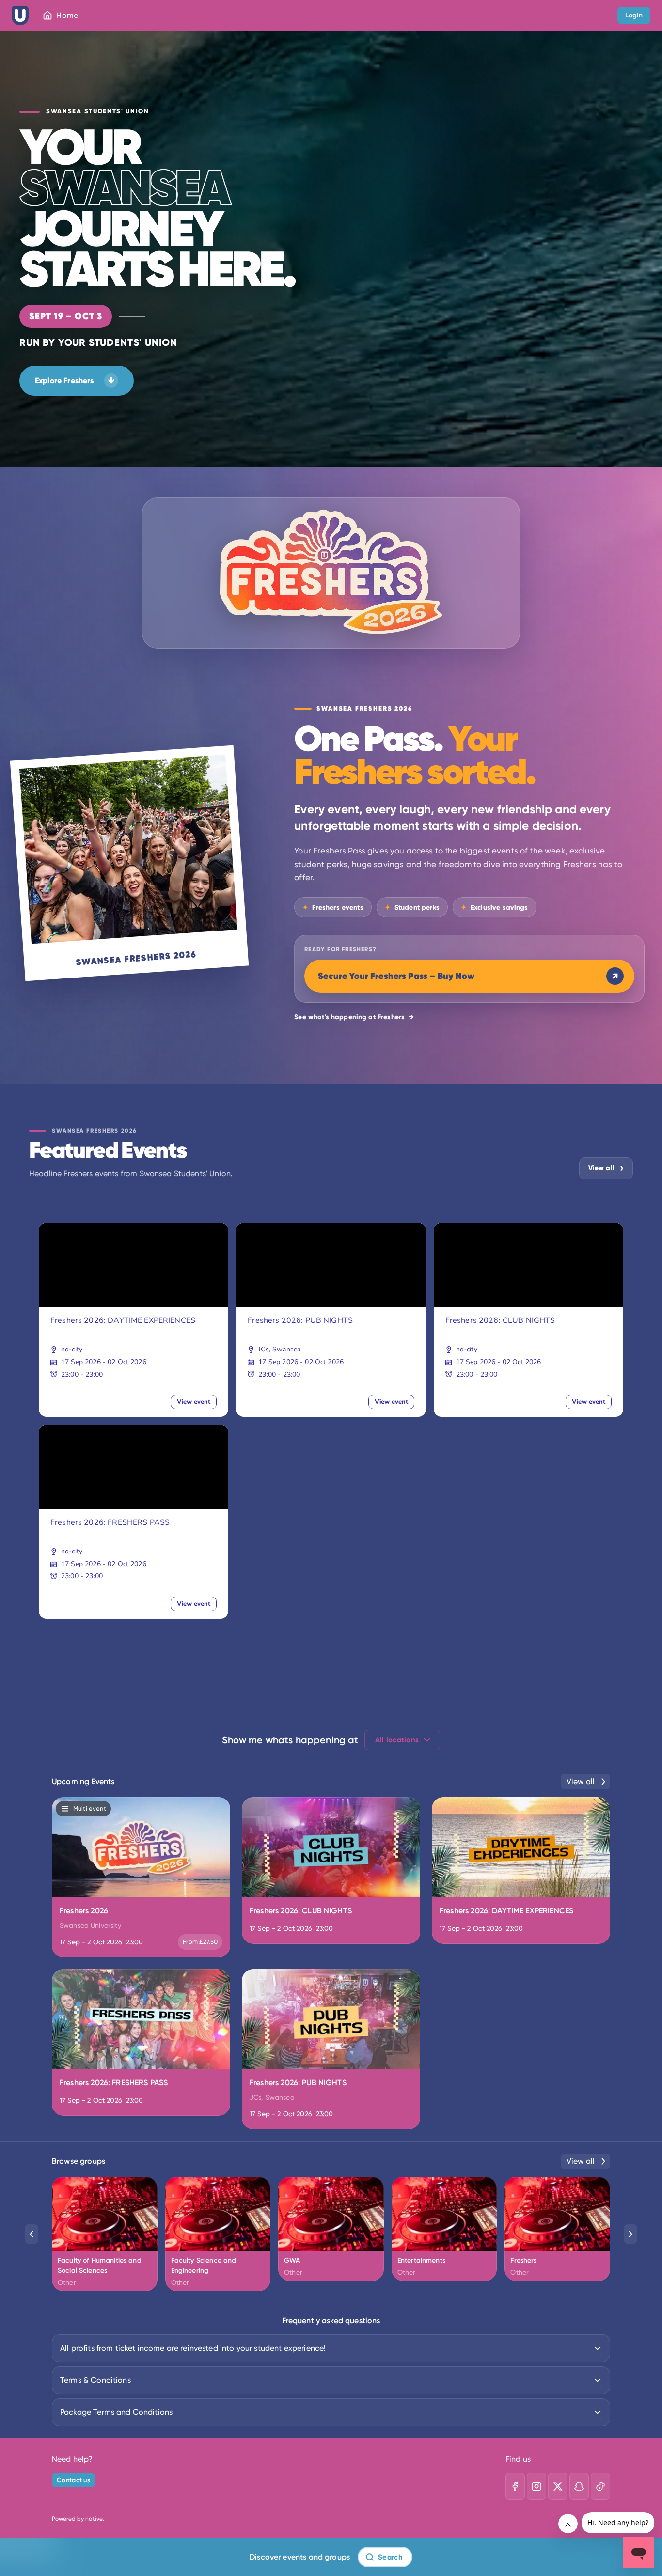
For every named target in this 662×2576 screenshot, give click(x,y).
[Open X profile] (558, 2486)
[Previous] (32, 2234)
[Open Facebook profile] (515, 2486)
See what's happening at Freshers (354, 1017)
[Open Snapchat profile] (579, 2486)
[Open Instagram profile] (536, 2486)
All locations (397, 1740)
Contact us (73, 2480)
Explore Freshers (75, 380)
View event (194, 1402)
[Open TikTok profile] (600, 2486)
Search (390, 2557)
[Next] (630, 2234)
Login (634, 15)
